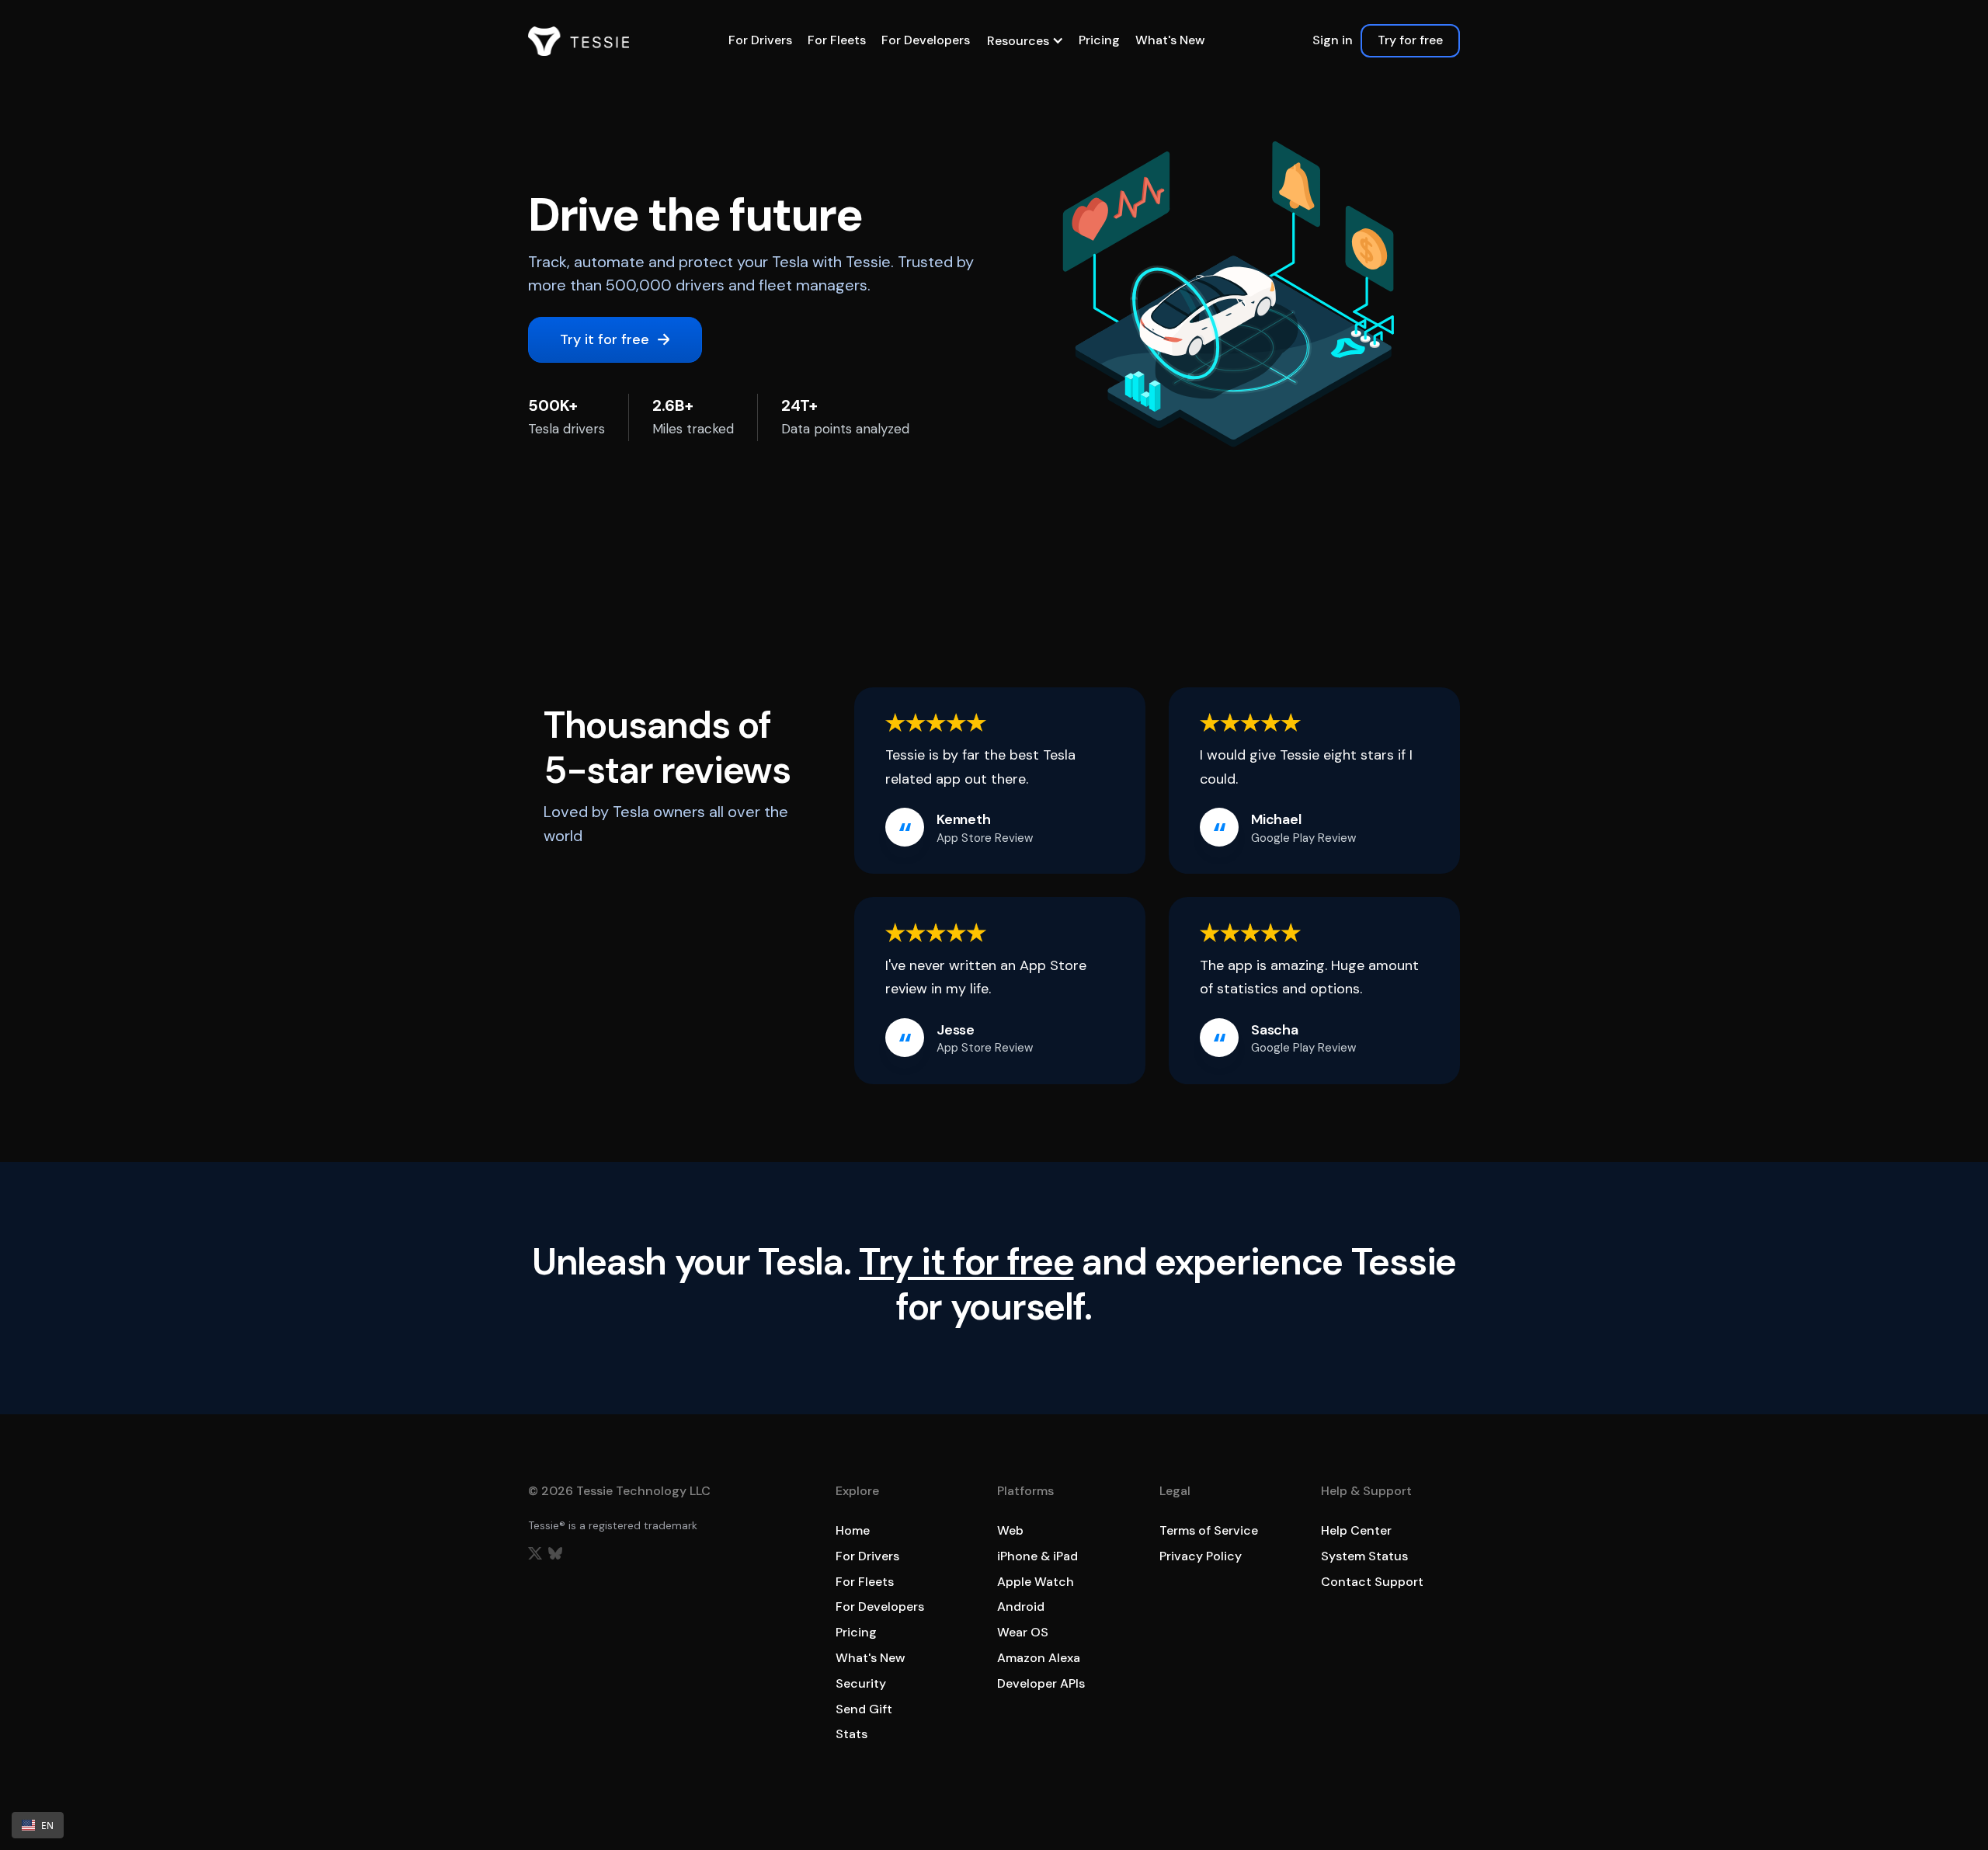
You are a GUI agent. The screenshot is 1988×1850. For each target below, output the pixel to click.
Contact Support (1372, 1582)
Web (1010, 1530)
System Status (1364, 1556)
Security (861, 1683)
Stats (852, 1734)
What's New (1170, 40)
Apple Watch (1036, 1582)
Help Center (1356, 1530)
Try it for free (966, 1262)
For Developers (926, 40)
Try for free (1410, 40)
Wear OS (1023, 1632)
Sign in (1333, 40)
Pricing (1099, 40)
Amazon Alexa (1039, 1658)
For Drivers (760, 40)
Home (853, 1530)
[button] (1024, 41)
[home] (579, 41)
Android (1021, 1607)
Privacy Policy (1201, 1556)
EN (47, 1825)
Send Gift (864, 1709)
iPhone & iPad (1037, 1556)
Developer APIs (1041, 1683)
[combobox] (38, 1825)
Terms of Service (1209, 1530)
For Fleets (837, 40)
